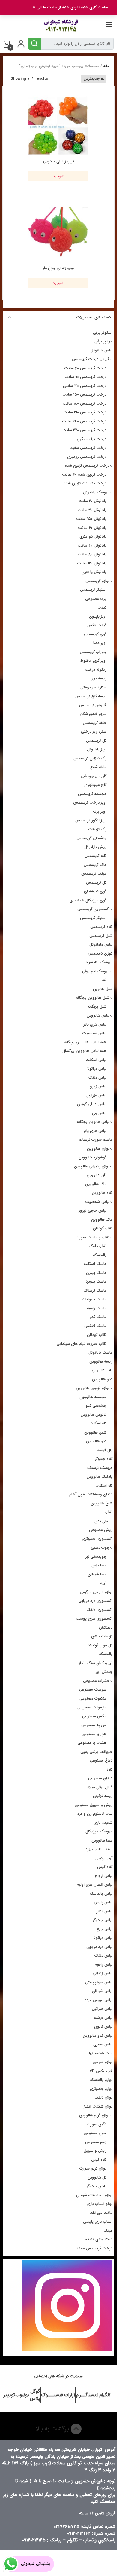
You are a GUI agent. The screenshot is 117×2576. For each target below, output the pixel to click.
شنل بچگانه (97, 1007)
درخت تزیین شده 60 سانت (84, 475)
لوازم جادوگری (101, 2089)
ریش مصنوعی (101, 1530)
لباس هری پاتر (95, 1024)
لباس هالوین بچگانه (93, 1122)
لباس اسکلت (96, 1060)
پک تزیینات (97, 829)
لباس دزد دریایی (99, 1947)
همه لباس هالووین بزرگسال (84, 1051)
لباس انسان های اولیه (95, 1885)
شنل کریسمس (101, 936)
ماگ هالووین (96, 1184)
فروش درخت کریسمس (91, 359)
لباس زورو (98, 1086)
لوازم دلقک (103, 2098)
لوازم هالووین (98, 1149)
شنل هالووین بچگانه (93, 998)
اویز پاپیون (98, 616)
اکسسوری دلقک (99, 1610)
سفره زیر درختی (94, 732)
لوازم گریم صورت (93, 2168)
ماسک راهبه (97, 1308)
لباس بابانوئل (102, 350)
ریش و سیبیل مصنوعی (94, 1805)
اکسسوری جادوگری (97, 1539)
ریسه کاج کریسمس (91, 696)
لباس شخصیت (94, 1033)
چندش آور (104, 1672)
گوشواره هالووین (93, 1157)
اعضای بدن (103, 1521)
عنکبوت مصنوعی (93, 1699)
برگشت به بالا (53, 2429)
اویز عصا (100, 643)
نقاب (109, 1512)
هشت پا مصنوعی (92, 1743)
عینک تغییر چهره (99, 1849)
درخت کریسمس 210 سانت (85, 412)
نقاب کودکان (103, 1228)
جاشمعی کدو (96, 1406)
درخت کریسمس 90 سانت (85, 377)
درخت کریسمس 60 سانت (85, 368)
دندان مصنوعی (100, 1778)
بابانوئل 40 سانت (92, 546)
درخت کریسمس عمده (94, 2248)
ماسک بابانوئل (100, 1352)
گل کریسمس (96, 883)
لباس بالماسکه (101, 1894)
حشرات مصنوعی (96, 1681)
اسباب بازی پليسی (98, 2222)
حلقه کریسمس (95, 723)
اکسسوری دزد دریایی (96, 1601)
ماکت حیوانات (101, 2213)
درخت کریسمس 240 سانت (84, 421)
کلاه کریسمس (101, 927)
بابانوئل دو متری (93, 537)
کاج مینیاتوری (95, 785)
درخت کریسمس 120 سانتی (85, 386)
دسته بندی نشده (99, 2239)
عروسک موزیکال (99, 1831)
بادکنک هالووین (100, 1477)
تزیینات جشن (102, 1636)
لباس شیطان (102, 1991)
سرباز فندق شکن (93, 714)
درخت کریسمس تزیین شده (87, 466)
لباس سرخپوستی (99, 1982)
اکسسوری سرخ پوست (94, 1619)
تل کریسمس (96, 741)
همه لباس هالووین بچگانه (85, 1042)
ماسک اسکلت (95, 1264)
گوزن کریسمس (100, 954)
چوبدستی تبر (96, 1557)
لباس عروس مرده (99, 2000)
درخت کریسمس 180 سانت (85, 404)
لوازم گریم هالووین (94, 2115)
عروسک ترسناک (100, 1468)
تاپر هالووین (97, 1175)
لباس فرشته (103, 2018)
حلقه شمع (98, 767)
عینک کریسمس (94, 874)
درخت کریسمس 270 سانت (84, 430)
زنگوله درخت (96, 670)
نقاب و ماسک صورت (93, 1237)
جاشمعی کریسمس (91, 838)
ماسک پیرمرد (96, 1282)
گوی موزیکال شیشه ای (88, 900)
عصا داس (99, 1565)
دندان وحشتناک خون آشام (91, 1494)
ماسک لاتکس (95, 1326)
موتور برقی (103, 341)
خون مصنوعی (95, 2133)
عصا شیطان (97, 1574)
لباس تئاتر (105, 1911)
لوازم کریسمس (97, 581)
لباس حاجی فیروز (93, 1211)
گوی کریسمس (95, 634)
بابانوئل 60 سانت (92, 528)
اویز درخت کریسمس (90, 803)
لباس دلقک (97, 1078)
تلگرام (105, 2395)
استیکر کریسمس (93, 590)
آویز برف (100, 812)
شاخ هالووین (102, 1503)
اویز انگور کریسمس (91, 820)
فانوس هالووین (94, 1415)
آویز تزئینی (104, 1858)
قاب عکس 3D (101, 2071)
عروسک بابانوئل (96, 492)
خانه (106, 66)
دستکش (106, 1628)
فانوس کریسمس (93, 705)
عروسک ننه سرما (99, 962)
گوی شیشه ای (95, 891)
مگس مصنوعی (94, 1716)
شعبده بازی (103, 1823)
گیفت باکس (97, 625)
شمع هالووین (95, 1432)
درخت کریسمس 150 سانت (84, 395)
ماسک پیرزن (96, 1273)
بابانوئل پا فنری (94, 572)
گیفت (102, 607)
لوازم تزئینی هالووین (93, 1388)
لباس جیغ (105, 1929)
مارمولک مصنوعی (92, 1707)
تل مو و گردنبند (100, 1645)
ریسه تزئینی (103, 1796)
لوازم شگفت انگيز (98, 2107)
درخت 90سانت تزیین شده (85, 483)
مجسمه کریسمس (92, 794)
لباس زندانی (103, 1973)
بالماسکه (100, 1255)
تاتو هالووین (102, 1370)
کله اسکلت (98, 1423)
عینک (108, 2231)
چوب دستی (100, 1548)
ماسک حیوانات (94, 1299)
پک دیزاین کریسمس (90, 758)
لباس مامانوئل (101, 945)
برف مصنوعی (96, 599)
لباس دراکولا (97, 1069)
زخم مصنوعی (96, 2142)
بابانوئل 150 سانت (91, 519)
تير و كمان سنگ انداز (96, 1663)
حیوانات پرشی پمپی (96, 1752)
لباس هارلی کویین (92, 1104)
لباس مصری (103, 2044)
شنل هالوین (103, 989)
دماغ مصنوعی (101, 1760)
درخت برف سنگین (92, 439)
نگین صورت (97, 2124)
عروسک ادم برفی (96, 971)
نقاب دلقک (98, 1246)
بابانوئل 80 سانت (92, 554)
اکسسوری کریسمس (93, 909)
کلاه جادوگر (104, 1459)
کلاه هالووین (102, 1193)
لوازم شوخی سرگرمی (96, 1592)
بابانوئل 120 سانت (92, 563)
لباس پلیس (103, 1902)
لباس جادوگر (103, 1920)
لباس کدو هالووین (98, 2036)
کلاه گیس (105, 1867)
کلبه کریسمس (96, 856)
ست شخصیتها (101, 2053)
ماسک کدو (98, 1317)
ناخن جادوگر (97, 2186)
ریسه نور (99, 678)
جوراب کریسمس (93, 652)
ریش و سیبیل (95, 2151)
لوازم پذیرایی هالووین (92, 1166)
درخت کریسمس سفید (88, 448)
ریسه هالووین (101, 1362)
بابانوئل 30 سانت (92, 510)
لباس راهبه (104, 1965)
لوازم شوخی (103, 2062)
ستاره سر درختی (93, 687)
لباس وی (99, 1113)
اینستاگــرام (87, 2395)
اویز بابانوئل (97, 749)
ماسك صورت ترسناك (96, 1140)
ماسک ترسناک (95, 1291)
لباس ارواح (104, 1876)
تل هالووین (97, 2177)
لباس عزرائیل (102, 2009)
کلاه (109, 1769)
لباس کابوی (103, 2027)
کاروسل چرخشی (94, 776)
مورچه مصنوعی (94, 1725)
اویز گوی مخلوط (93, 661)
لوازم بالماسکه (101, 2080)
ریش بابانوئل (95, 847)
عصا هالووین (102, 1840)
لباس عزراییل (96, 1095)
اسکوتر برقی (103, 333)
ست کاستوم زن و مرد (95, 1814)
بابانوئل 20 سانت (92, 501)
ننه (104, 980)
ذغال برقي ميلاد (100, 1787)
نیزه (103, 1583)
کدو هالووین (102, 1379)
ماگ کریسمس (95, 865)
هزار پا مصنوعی (94, 1734)
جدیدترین (92, 79)
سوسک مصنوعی (93, 1690)
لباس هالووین (98, 1015)
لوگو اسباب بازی (100, 2204)
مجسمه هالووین (93, 1397)
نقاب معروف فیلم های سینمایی (82, 1344)
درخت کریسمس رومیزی (87, 457)
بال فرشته (105, 1450)
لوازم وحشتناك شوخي (94, 2195)
